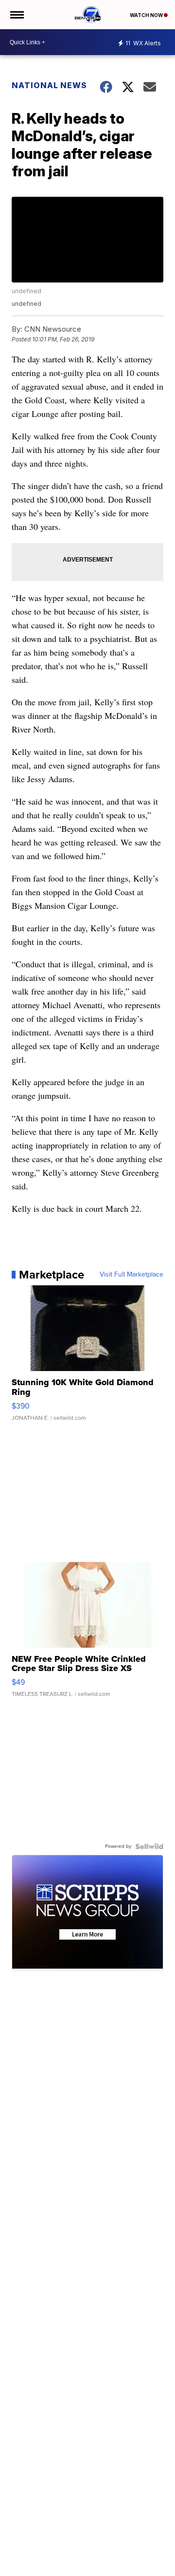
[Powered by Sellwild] (149, 1846)
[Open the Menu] (16, 15)
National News (49, 85)
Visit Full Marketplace (131, 1275)
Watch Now (147, 15)
